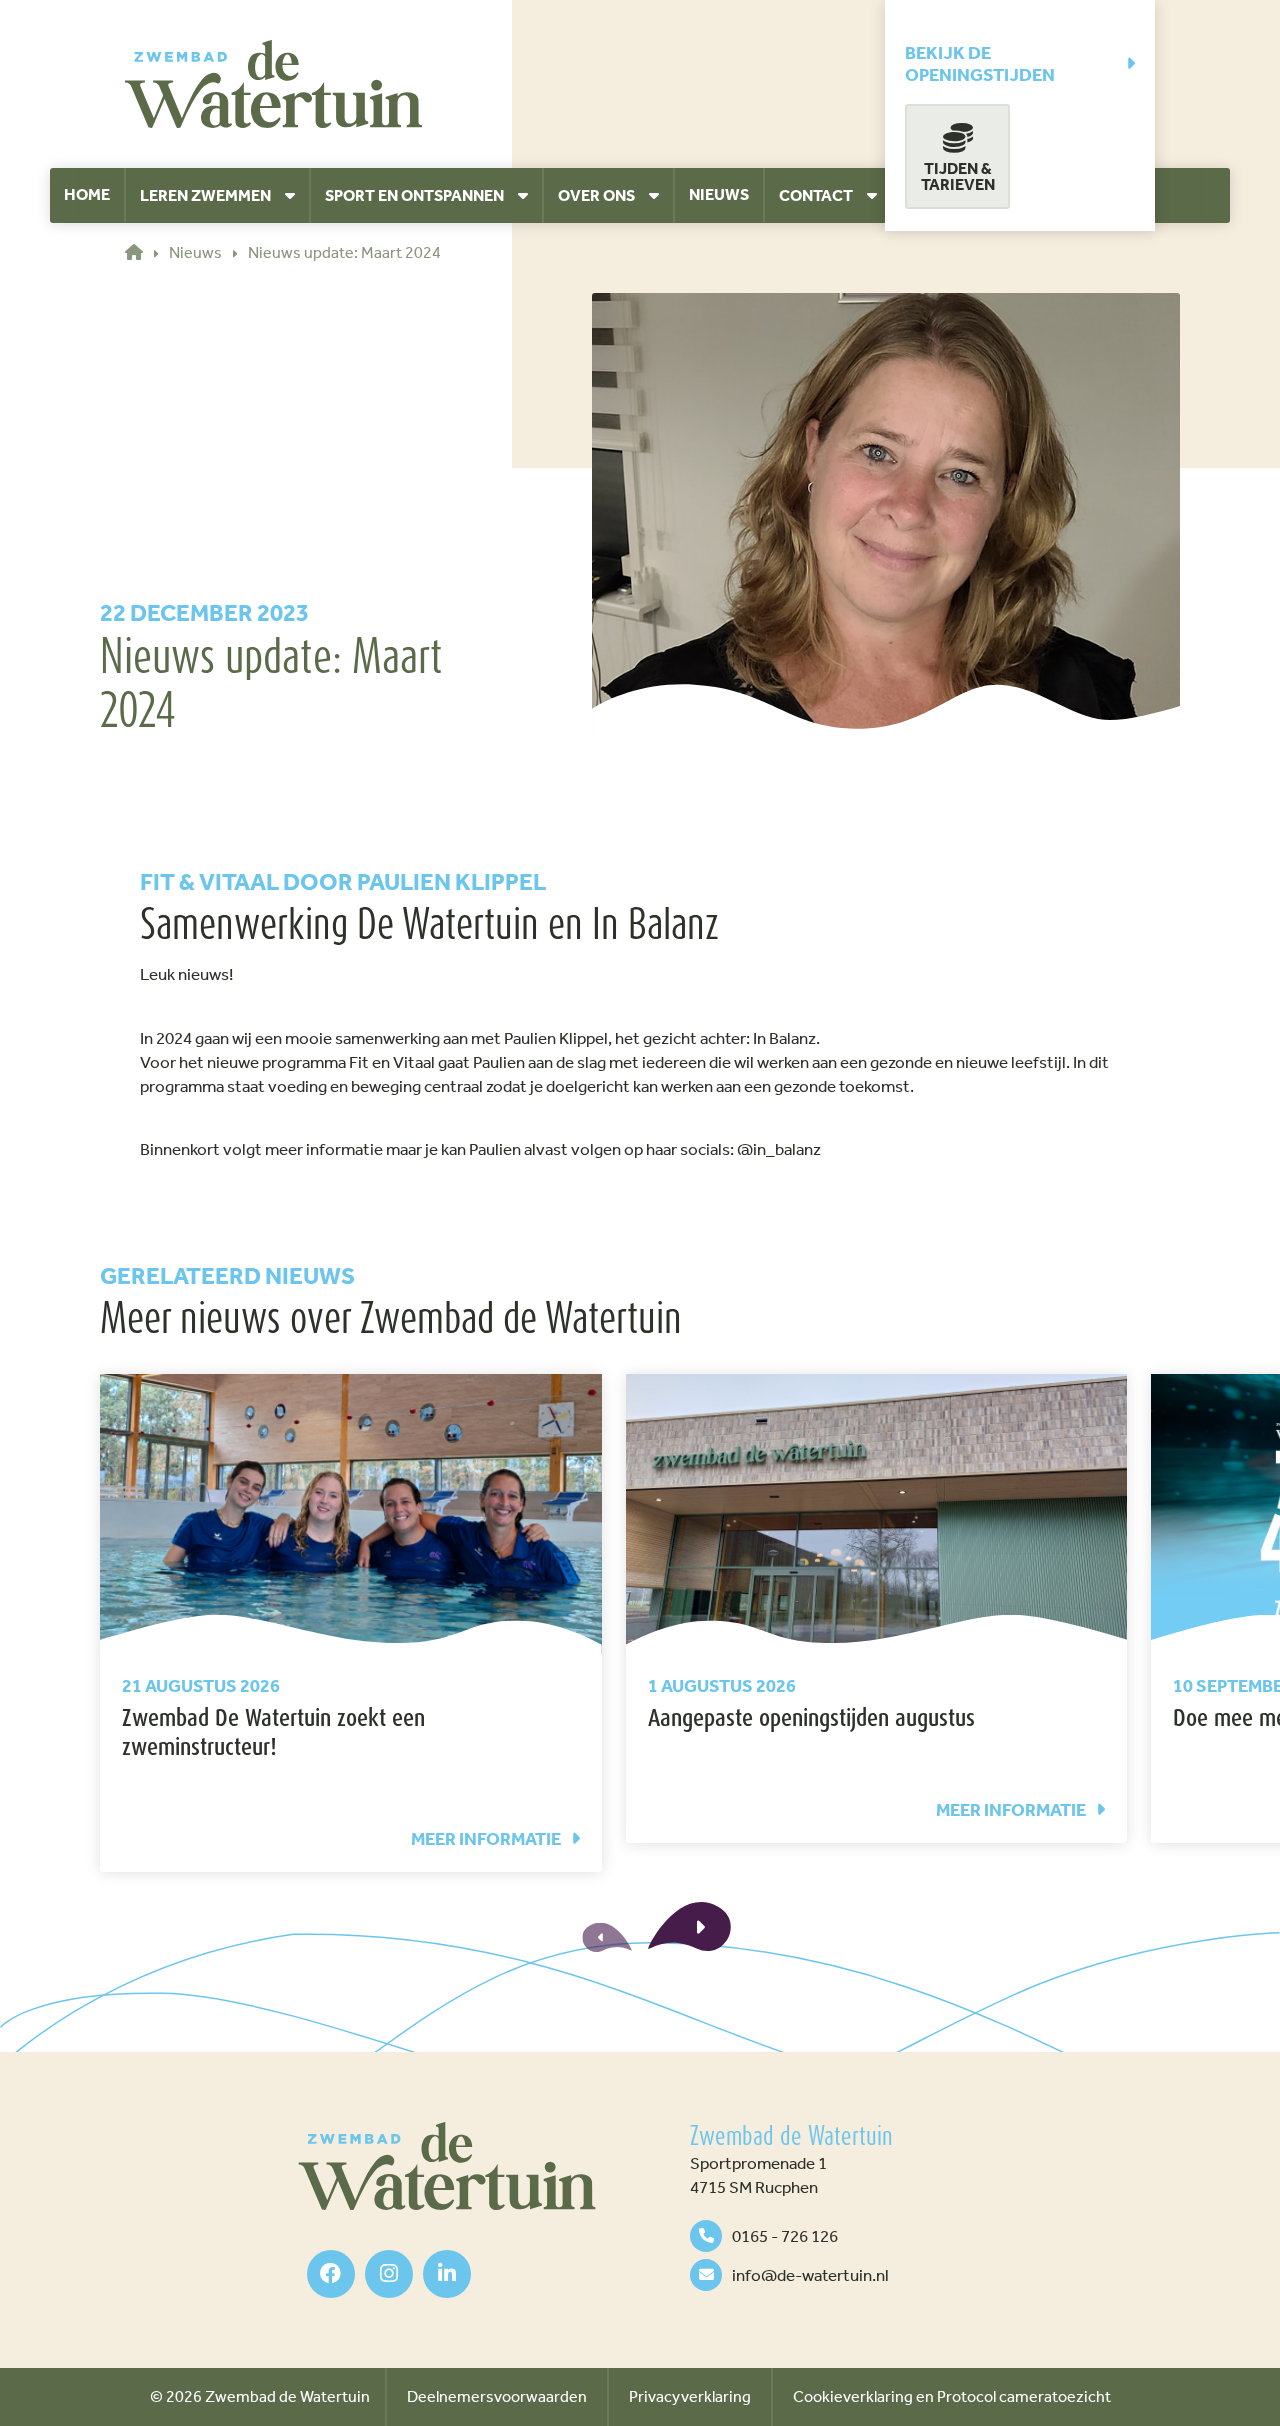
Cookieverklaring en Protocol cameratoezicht (952, 2396)
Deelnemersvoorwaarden (497, 2396)
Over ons (596, 195)
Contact (816, 195)
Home (87, 194)
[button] (689, 1927)
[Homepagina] (273, 84)
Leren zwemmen (205, 195)
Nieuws (719, 194)
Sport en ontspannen (414, 195)
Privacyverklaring (690, 2396)
